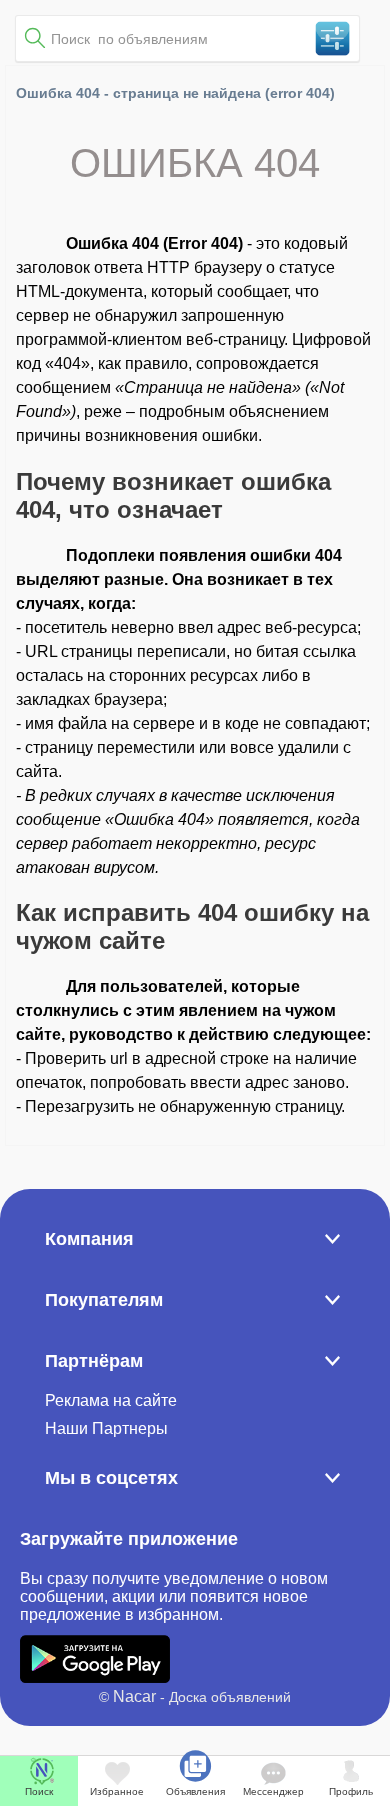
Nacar (134, 1696)
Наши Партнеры (106, 1428)
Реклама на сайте (111, 1400)
